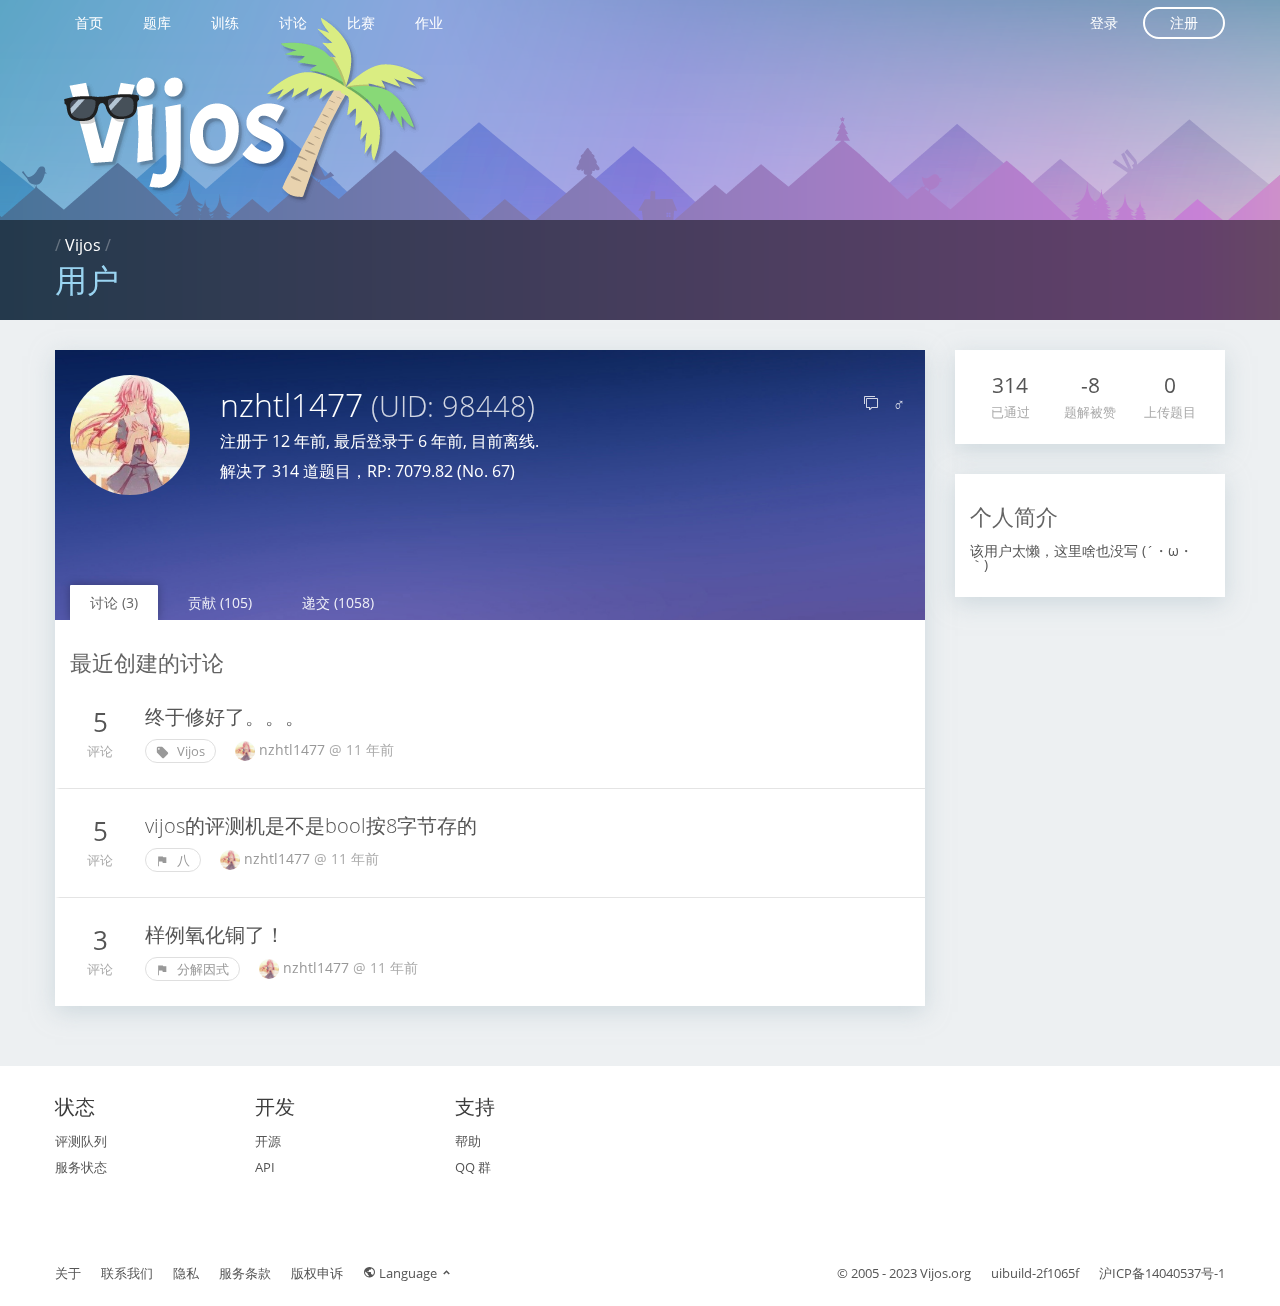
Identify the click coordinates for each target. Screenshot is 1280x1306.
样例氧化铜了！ (215, 934)
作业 (429, 22)
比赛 (361, 22)
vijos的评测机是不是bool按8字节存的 (311, 825)
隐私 (186, 1273)
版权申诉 (317, 1273)
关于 (68, 1273)
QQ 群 (473, 1167)
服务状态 (81, 1167)
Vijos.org (945, 1273)
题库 (157, 22)
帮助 (468, 1141)
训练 (225, 22)
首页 (89, 22)
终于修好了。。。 (225, 716)
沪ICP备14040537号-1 (1162, 1273)
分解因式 (201, 969)
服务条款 (245, 1273)
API (265, 1167)
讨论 (293, 22)
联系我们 (127, 1273)
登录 (1104, 22)
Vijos (83, 245)
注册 (1184, 22)
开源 (268, 1141)
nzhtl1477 (294, 749)
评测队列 (81, 1141)
